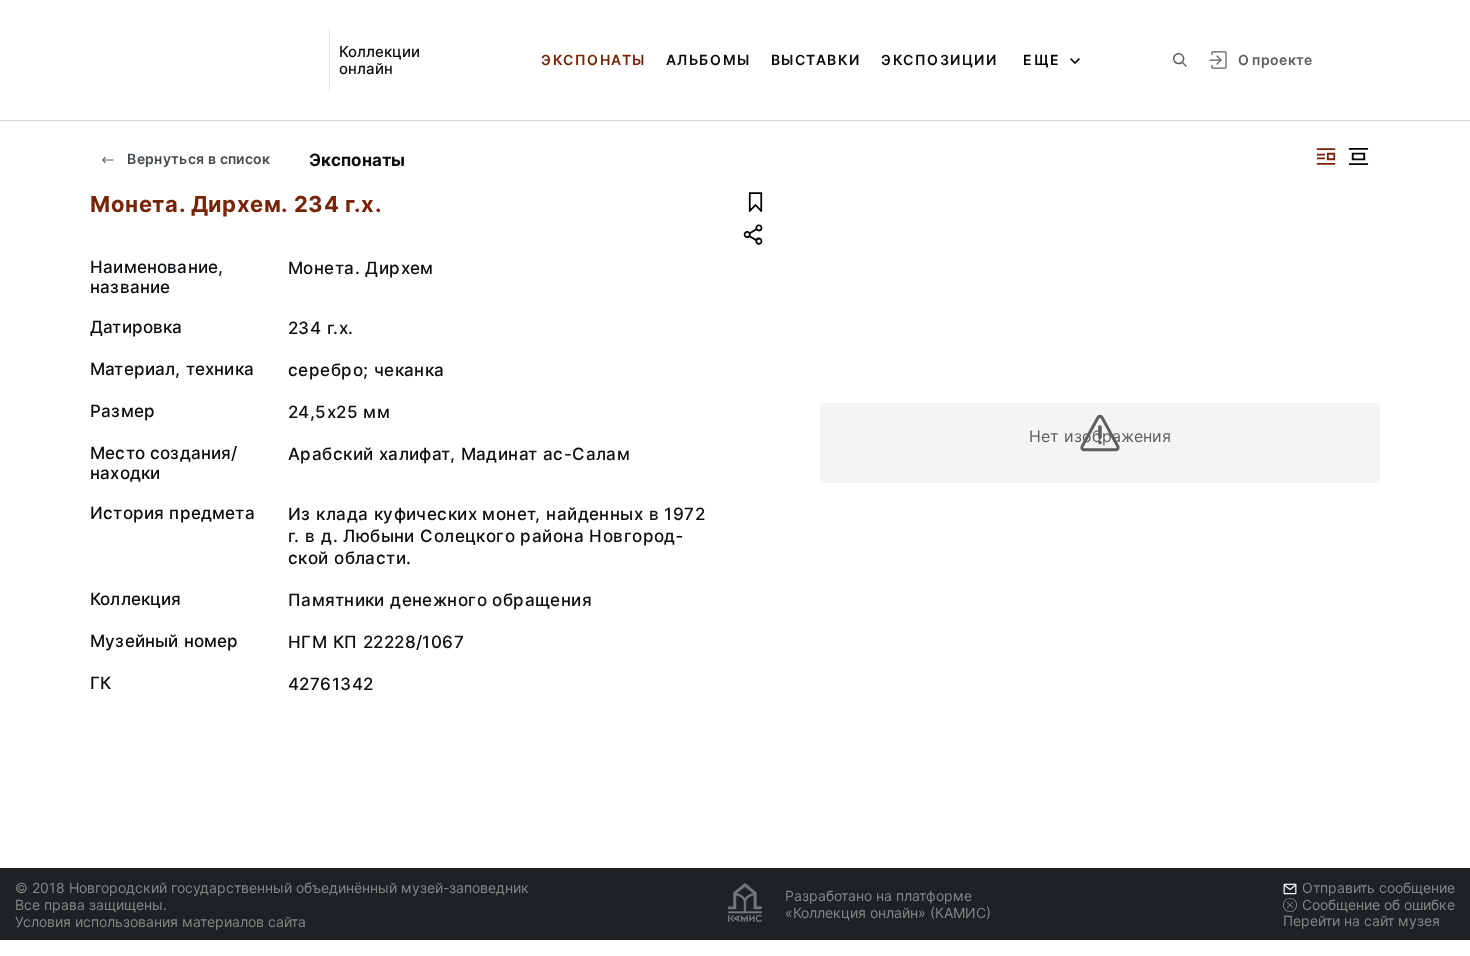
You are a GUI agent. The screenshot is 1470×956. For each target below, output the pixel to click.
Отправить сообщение (1378, 887)
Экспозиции (939, 59)
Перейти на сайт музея (1361, 920)
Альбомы (708, 59)
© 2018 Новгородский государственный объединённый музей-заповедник (272, 887)
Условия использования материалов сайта (160, 921)
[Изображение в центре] (1358, 156)
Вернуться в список (197, 158)
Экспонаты (593, 59)
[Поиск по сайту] (1180, 60)
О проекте (1275, 59)
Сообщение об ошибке (1378, 904)
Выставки (816, 59)
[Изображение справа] (1326, 156)
